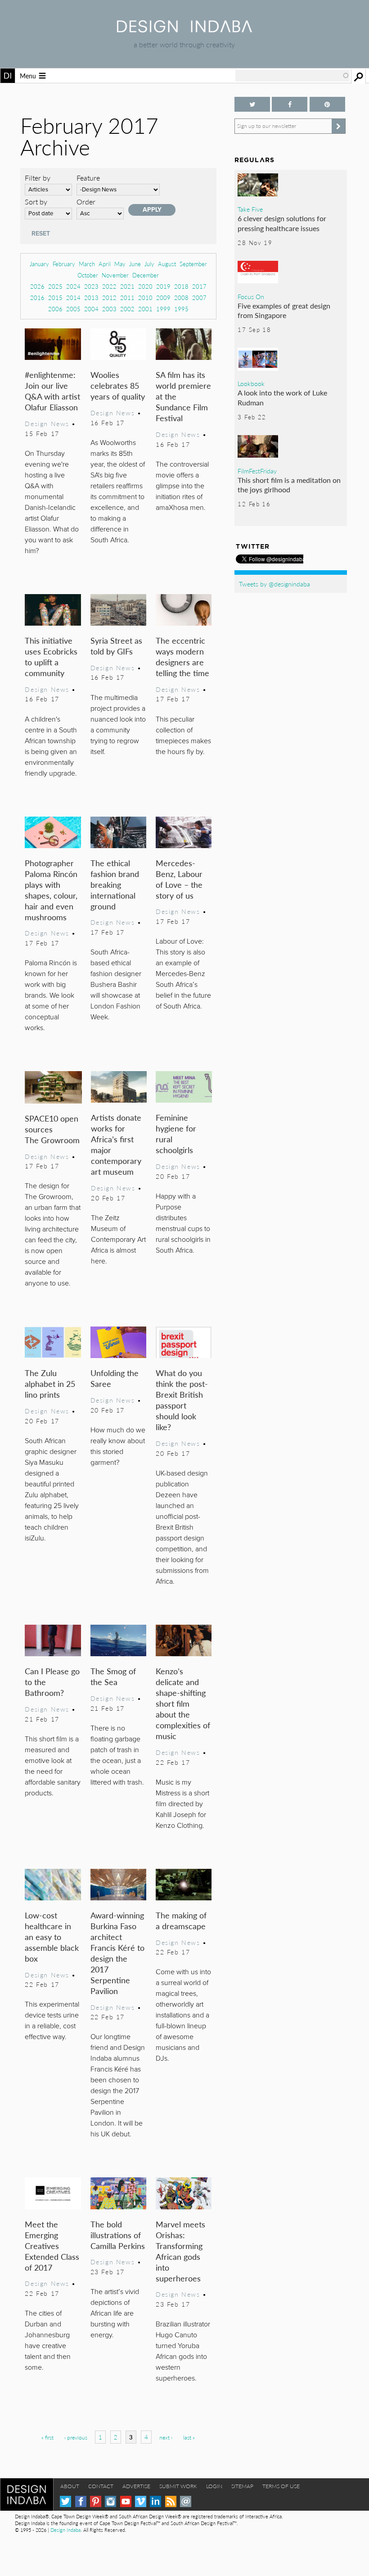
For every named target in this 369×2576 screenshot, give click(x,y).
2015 (55, 298)
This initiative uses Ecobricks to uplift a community (51, 656)
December (146, 275)
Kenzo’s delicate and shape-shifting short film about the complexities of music (183, 1703)
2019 (163, 286)
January (39, 264)
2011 (127, 298)
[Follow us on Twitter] (252, 104)
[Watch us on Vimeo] (141, 2501)
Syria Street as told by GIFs (116, 646)
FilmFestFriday (257, 471)
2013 (91, 298)
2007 (199, 298)
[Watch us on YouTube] (126, 2501)
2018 (181, 286)
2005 (73, 309)
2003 (109, 309)
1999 (163, 309)
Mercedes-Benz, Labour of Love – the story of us (179, 879)
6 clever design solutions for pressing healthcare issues (282, 223)
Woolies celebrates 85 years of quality (118, 385)
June (135, 264)
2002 (127, 309)
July (149, 264)
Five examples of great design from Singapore (284, 311)
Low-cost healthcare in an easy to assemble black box (52, 1937)
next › (166, 2437)
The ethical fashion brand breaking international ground (115, 884)
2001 (145, 309)
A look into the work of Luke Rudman (282, 398)
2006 (55, 309)
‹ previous (76, 2437)
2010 (145, 298)
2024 (73, 286)
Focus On (251, 296)
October (88, 275)
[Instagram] (110, 2501)
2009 (163, 298)
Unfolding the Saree (115, 1378)
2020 (145, 286)
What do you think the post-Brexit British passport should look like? (182, 1400)
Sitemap (242, 2486)
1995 (181, 309)
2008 (181, 298)
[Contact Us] (186, 2501)
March (87, 264)
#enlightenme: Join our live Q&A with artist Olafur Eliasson (52, 391)
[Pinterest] (96, 2501)
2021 (127, 286)
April (105, 264)
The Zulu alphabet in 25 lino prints (50, 1383)
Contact (101, 2486)
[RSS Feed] (171, 2501)
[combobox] (292, 76)
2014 (73, 298)
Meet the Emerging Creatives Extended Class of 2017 (52, 2246)
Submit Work (178, 2486)
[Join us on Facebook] (290, 104)
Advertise (136, 2486)
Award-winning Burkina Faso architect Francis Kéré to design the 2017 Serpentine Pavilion (117, 1953)
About (70, 2486)
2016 (37, 298)
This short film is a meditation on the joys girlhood (289, 485)
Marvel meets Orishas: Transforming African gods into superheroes (180, 2251)
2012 (109, 298)
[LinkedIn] (155, 2501)
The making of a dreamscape (181, 1920)
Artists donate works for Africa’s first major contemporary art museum (116, 1144)
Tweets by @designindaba (274, 584)
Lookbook (251, 383)
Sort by (36, 202)
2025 (55, 286)
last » (189, 2437)
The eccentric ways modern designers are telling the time (182, 656)
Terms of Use (281, 2486)
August (167, 264)
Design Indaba (65, 2530)
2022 (109, 286)
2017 (199, 286)
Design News (47, 423)
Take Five (250, 209)
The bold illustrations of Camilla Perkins (118, 2235)
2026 (37, 286)
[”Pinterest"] (327, 104)
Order (86, 202)
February (64, 264)
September (193, 264)
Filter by (38, 178)
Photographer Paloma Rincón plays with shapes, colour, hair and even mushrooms (51, 890)
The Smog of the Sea (113, 1676)
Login (214, 2486)
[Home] (184, 30)
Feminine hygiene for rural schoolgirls (176, 1134)
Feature (88, 178)
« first (47, 2437)
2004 (91, 309)
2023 (91, 286)
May (120, 264)
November (115, 275)
